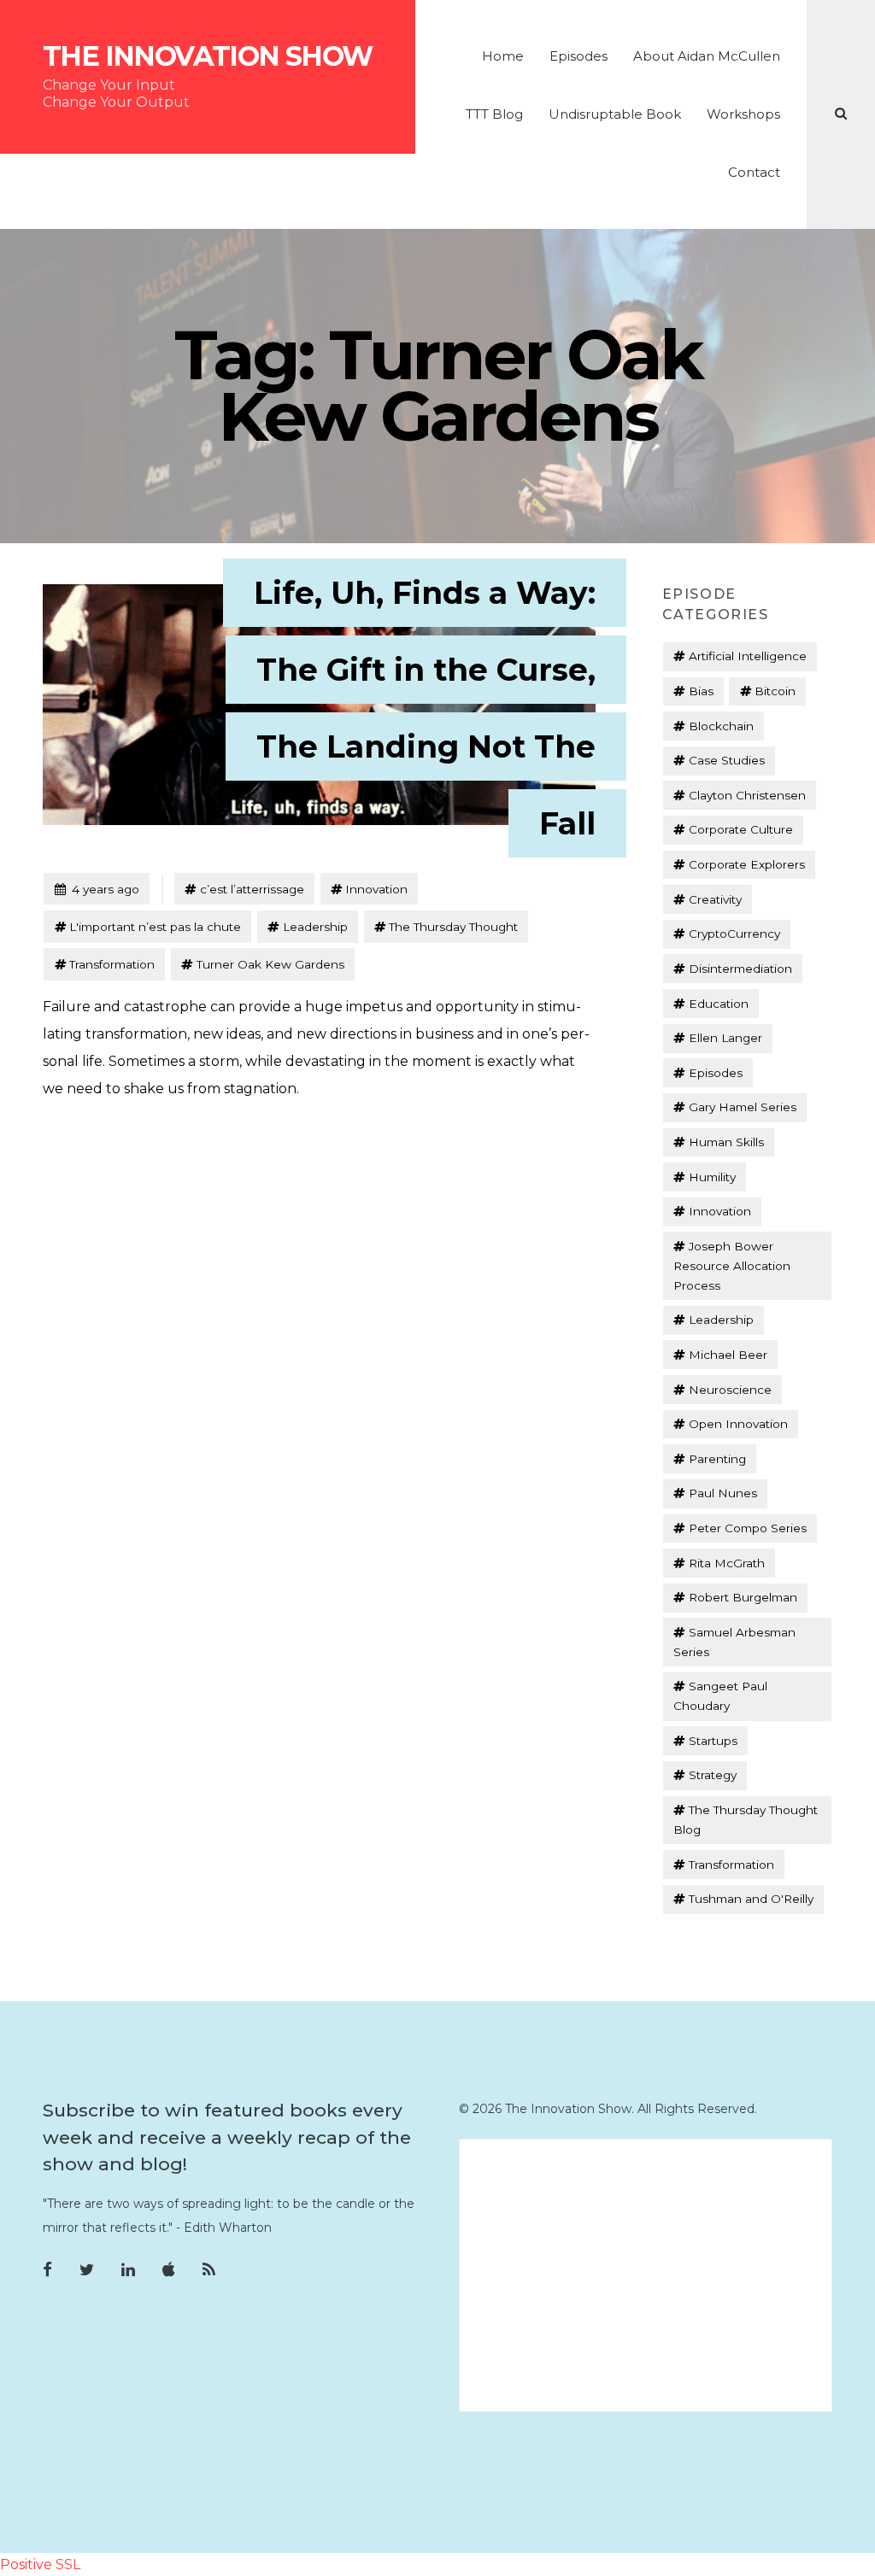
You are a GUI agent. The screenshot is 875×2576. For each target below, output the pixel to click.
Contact (754, 172)
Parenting (717, 1459)
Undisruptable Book (615, 114)
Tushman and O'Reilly (751, 1899)
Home (503, 56)
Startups (713, 1741)
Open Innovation (738, 1424)
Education (719, 1004)
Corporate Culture (741, 829)
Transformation (112, 964)
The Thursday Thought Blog (745, 1820)
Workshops (743, 114)
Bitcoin (775, 691)
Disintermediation (740, 969)
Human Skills (726, 1142)
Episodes (578, 56)
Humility (712, 1177)
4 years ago (97, 889)
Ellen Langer (725, 1038)
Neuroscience (730, 1390)
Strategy (713, 1775)
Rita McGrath (727, 1563)
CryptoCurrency (734, 934)
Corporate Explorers (747, 864)
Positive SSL (40, 2564)
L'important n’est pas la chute (155, 927)
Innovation (376, 889)
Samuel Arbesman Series (734, 1642)
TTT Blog (494, 114)
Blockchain (721, 726)
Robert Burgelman (743, 1597)
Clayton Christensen (747, 795)
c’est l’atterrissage (252, 889)
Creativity (715, 899)
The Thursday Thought (453, 927)
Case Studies (727, 760)
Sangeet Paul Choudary (720, 1696)
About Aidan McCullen (707, 56)
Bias (701, 691)
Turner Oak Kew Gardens (270, 964)
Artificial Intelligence (748, 656)
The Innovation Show (208, 56)
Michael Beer (728, 1355)
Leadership (315, 927)
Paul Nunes (723, 1493)
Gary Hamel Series (743, 1107)
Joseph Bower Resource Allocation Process (732, 1266)
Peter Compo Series (748, 1528)
